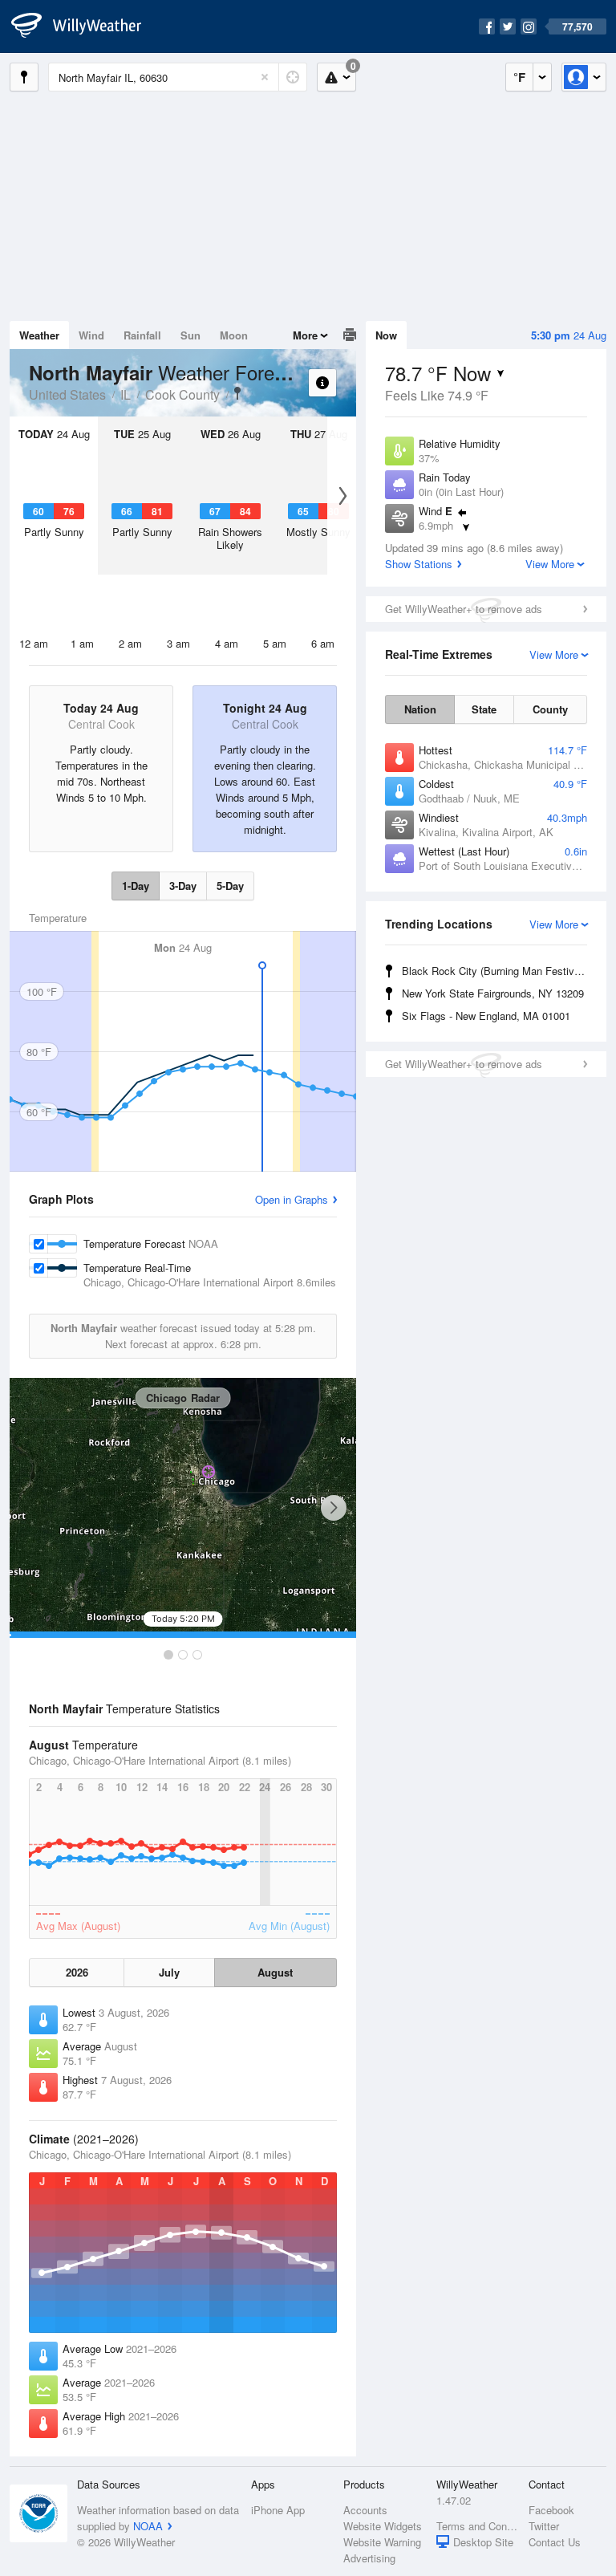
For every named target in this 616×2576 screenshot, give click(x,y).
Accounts (365, 2510)
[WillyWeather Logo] (85, 26)
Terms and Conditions (478, 2526)
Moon (234, 335)
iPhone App (278, 2510)
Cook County (182, 394)
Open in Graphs (292, 1199)
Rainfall (142, 335)
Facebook (551, 2510)
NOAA (148, 2526)
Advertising (369, 2558)
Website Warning (382, 2542)
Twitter (544, 2526)
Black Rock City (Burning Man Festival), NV (497, 971)
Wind (91, 335)
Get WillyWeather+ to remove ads (464, 609)
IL (126, 394)
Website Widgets (383, 2526)
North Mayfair (237, 393)
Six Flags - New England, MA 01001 (486, 1016)
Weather (39, 335)
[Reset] (265, 77)
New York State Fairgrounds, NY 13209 (493, 993)
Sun (190, 335)
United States (67, 394)
